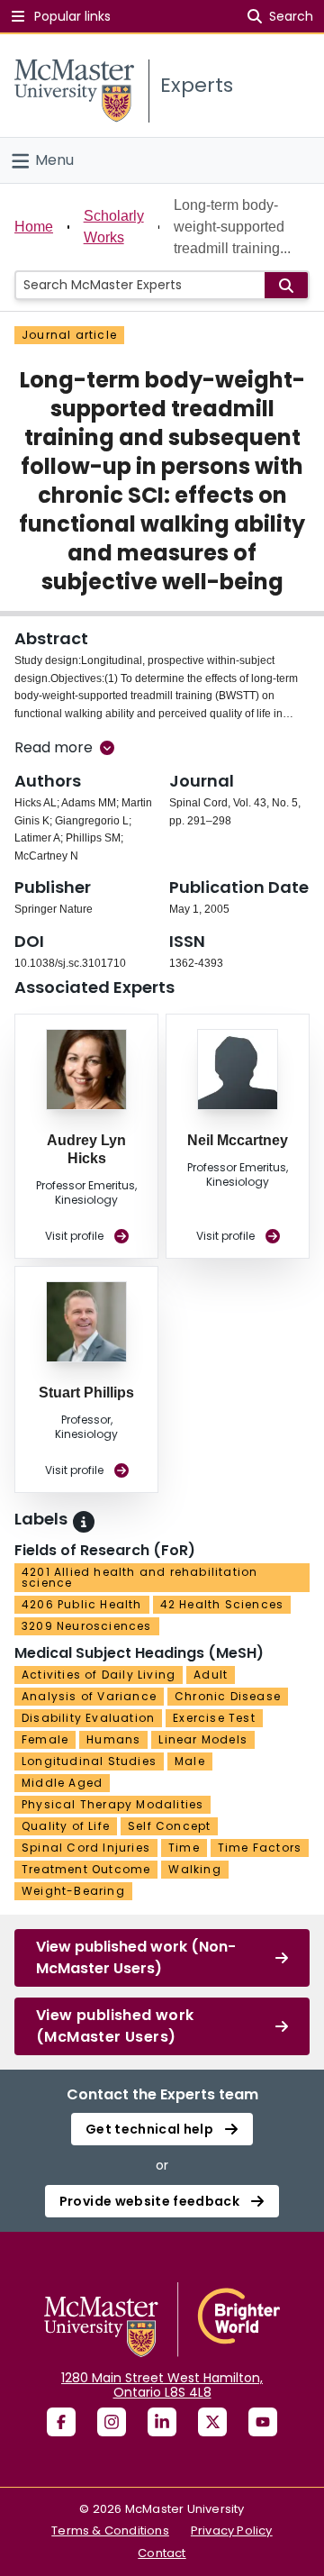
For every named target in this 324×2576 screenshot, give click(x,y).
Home (34, 227)
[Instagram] (112, 2422)
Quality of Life (66, 1826)
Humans (113, 1739)
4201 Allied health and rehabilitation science (139, 1577)
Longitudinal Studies (89, 1761)
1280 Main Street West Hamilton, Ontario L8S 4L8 (162, 2385)
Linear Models (203, 1739)
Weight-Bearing (73, 1891)
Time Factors (260, 1848)
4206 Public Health (82, 1604)
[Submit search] (286, 285)
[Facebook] (61, 2422)
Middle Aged (62, 1783)
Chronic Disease (228, 1696)
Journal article (69, 335)
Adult (211, 1675)
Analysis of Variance (89, 1696)
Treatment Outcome (86, 1869)
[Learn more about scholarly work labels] (84, 1522)
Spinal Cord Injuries (86, 1848)
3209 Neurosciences (87, 1626)
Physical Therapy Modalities (112, 1804)
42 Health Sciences (222, 1604)
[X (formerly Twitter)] (212, 2422)
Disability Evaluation (88, 1718)
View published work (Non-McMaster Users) (136, 1957)
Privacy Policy (232, 2530)
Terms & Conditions (110, 2530)
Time (184, 1848)
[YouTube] (263, 2422)
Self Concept (169, 1826)
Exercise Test (214, 1718)
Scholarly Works (114, 227)
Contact (162, 2553)
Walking (194, 1869)
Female (45, 1739)
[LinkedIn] (162, 2422)
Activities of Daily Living (99, 1675)
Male (190, 1761)
